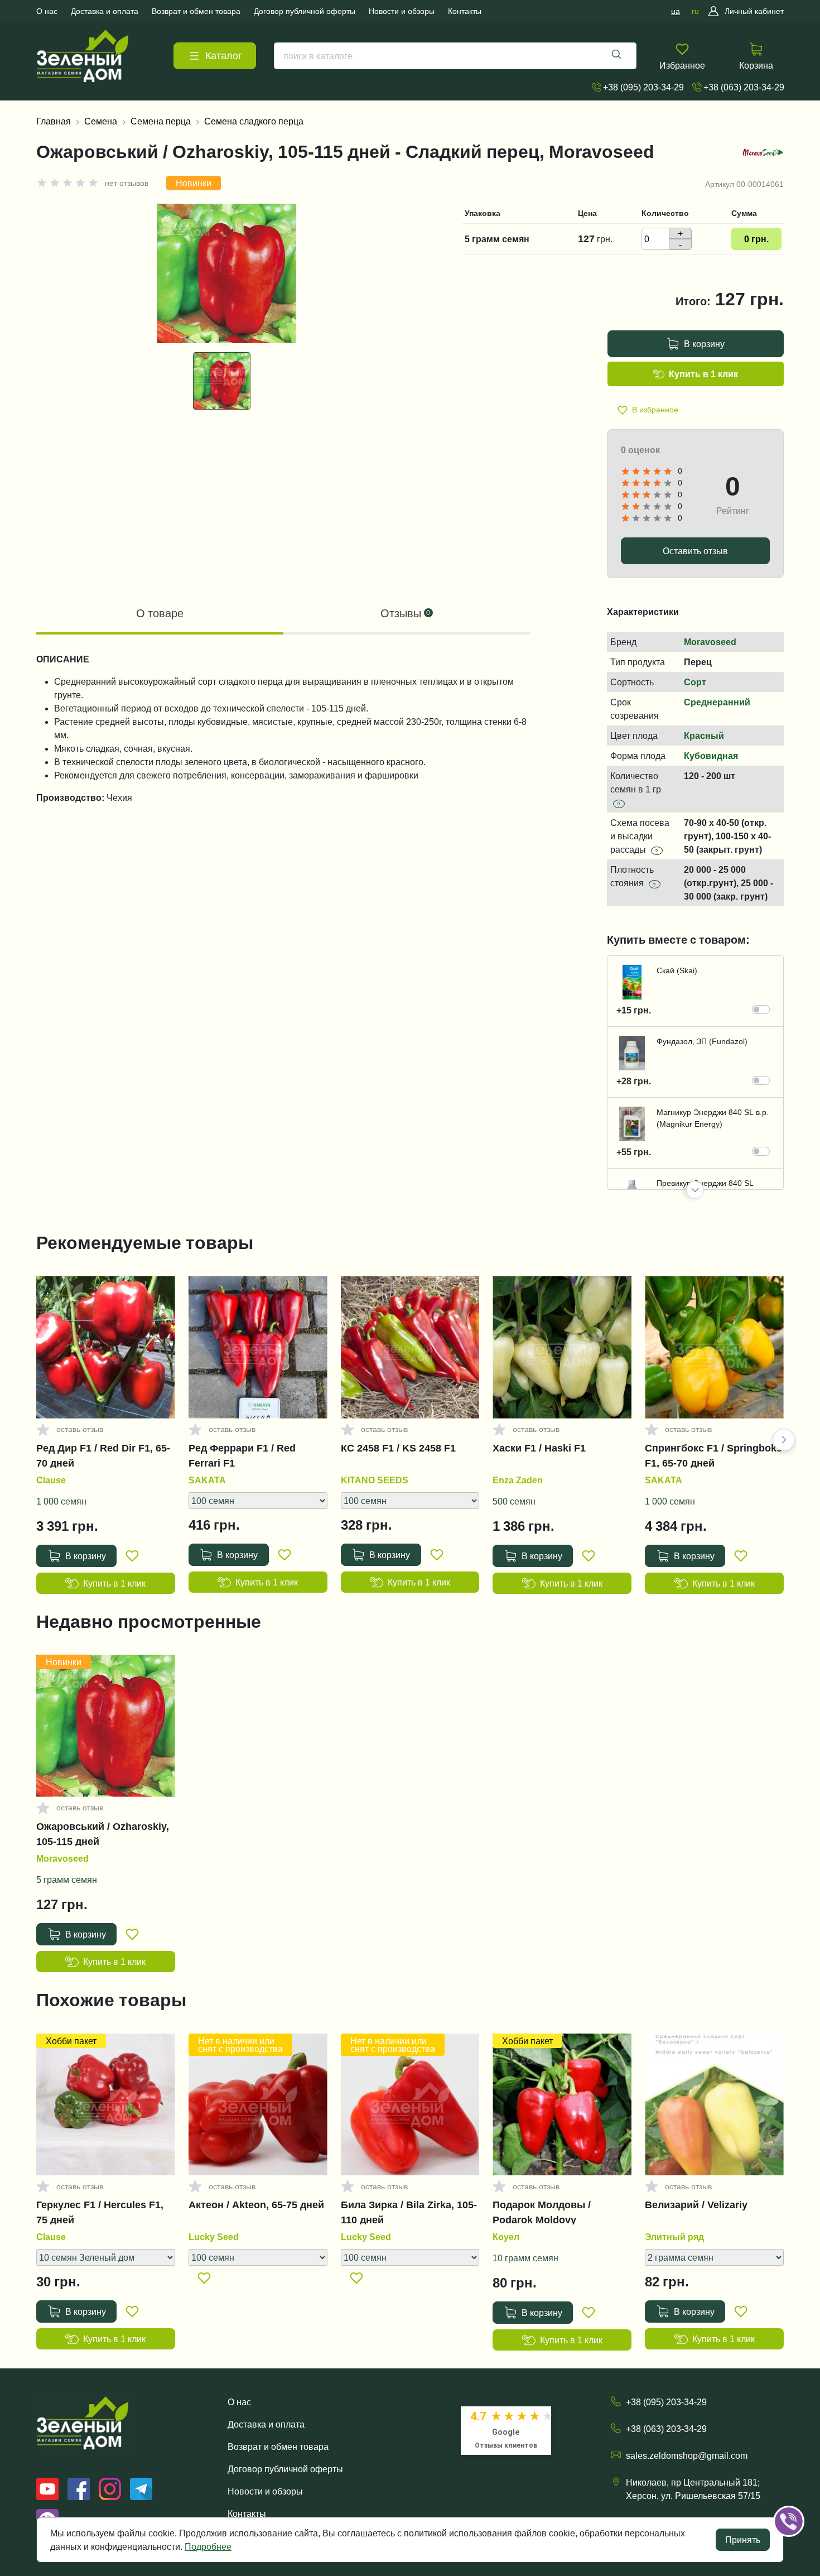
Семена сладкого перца (254, 121)
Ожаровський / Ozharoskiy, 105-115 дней (103, 1834)
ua (676, 11)
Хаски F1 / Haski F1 (539, 1448)
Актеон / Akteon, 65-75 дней (256, 2205)
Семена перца (161, 121)
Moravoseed (710, 642)
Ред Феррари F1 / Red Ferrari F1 (242, 1455)
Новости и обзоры (265, 2491)
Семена (101, 121)
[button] (695, 1190)
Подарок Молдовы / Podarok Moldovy (542, 2212)
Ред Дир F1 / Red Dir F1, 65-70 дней (103, 1455)
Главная (54, 121)
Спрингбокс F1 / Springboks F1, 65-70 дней (713, 1455)
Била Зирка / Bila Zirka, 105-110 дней (409, 2212)
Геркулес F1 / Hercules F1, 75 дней (100, 2212)
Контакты (247, 2513)
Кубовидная (711, 756)
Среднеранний (717, 702)
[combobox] (455, 56)
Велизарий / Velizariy (696, 2205)
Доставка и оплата (266, 2424)
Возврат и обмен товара (278, 2447)
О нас (239, 2402)
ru (695, 11)
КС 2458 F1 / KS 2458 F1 (398, 1448)
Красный (704, 736)
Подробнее (208, 2546)
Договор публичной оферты (285, 2469)
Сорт (695, 682)
